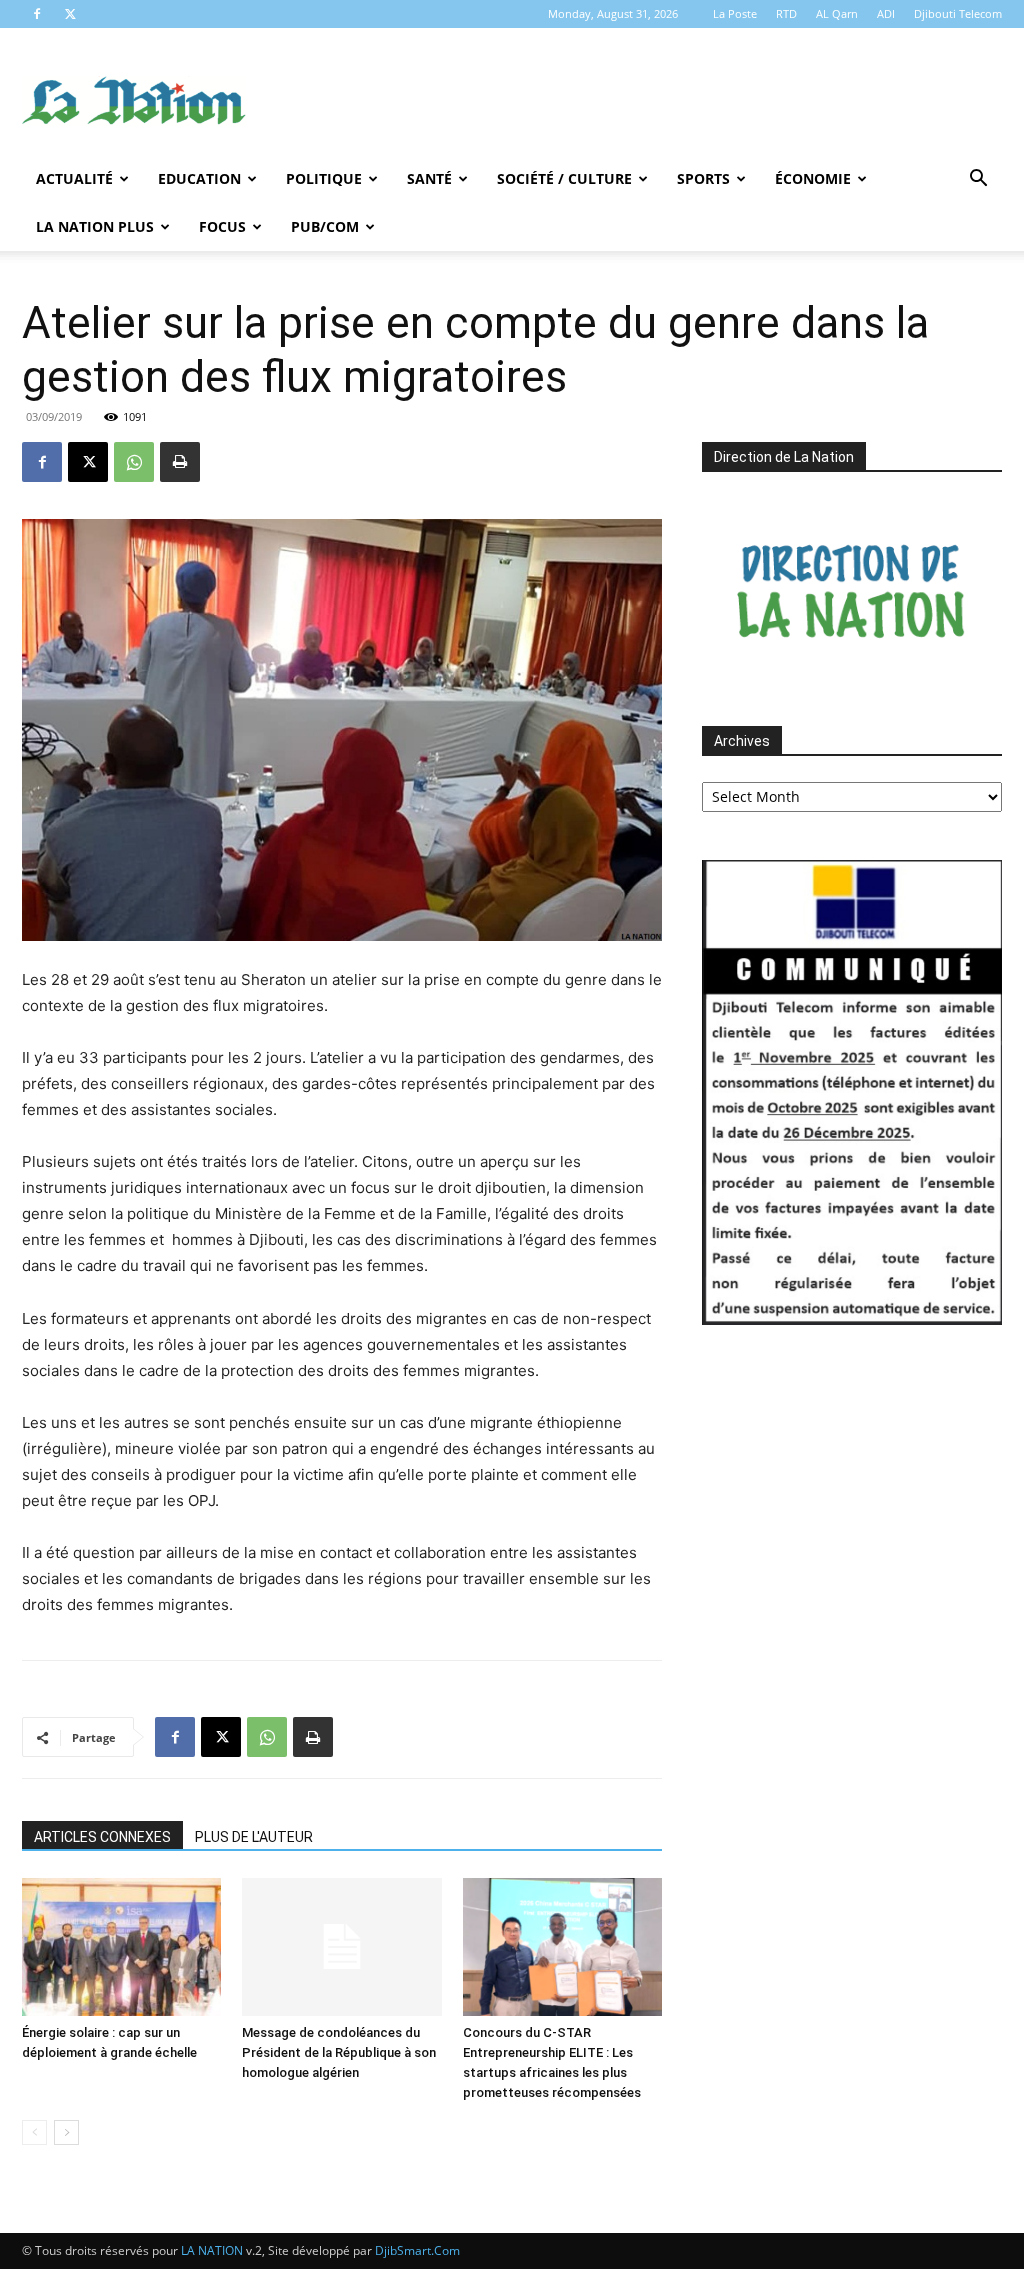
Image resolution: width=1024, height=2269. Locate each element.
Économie (813, 178)
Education (199, 178)
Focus (222, 226)
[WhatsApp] (134, 462)
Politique (324, 178)
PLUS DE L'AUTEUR (254, 1837)
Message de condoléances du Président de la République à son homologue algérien (339, 2052)
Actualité (74, 178)
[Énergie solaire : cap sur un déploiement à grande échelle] (121, 1946)
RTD (786, 13)
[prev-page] (34, 2132)
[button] (978, 180)
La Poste (735, 13)
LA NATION (212, 2250)
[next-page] (66, 2132)
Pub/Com (325, 226)
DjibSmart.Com (417, 2250)
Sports (703, 178)
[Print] (180, 462)
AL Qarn (837, 13)
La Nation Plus (95, 226)
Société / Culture (564, 178)
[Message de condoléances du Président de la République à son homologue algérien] (341, 1946)
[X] (70, 14)
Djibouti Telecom (958, 13)
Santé (429, 178)
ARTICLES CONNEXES (102, 1837)
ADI (886, 13)
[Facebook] (37, 14)
